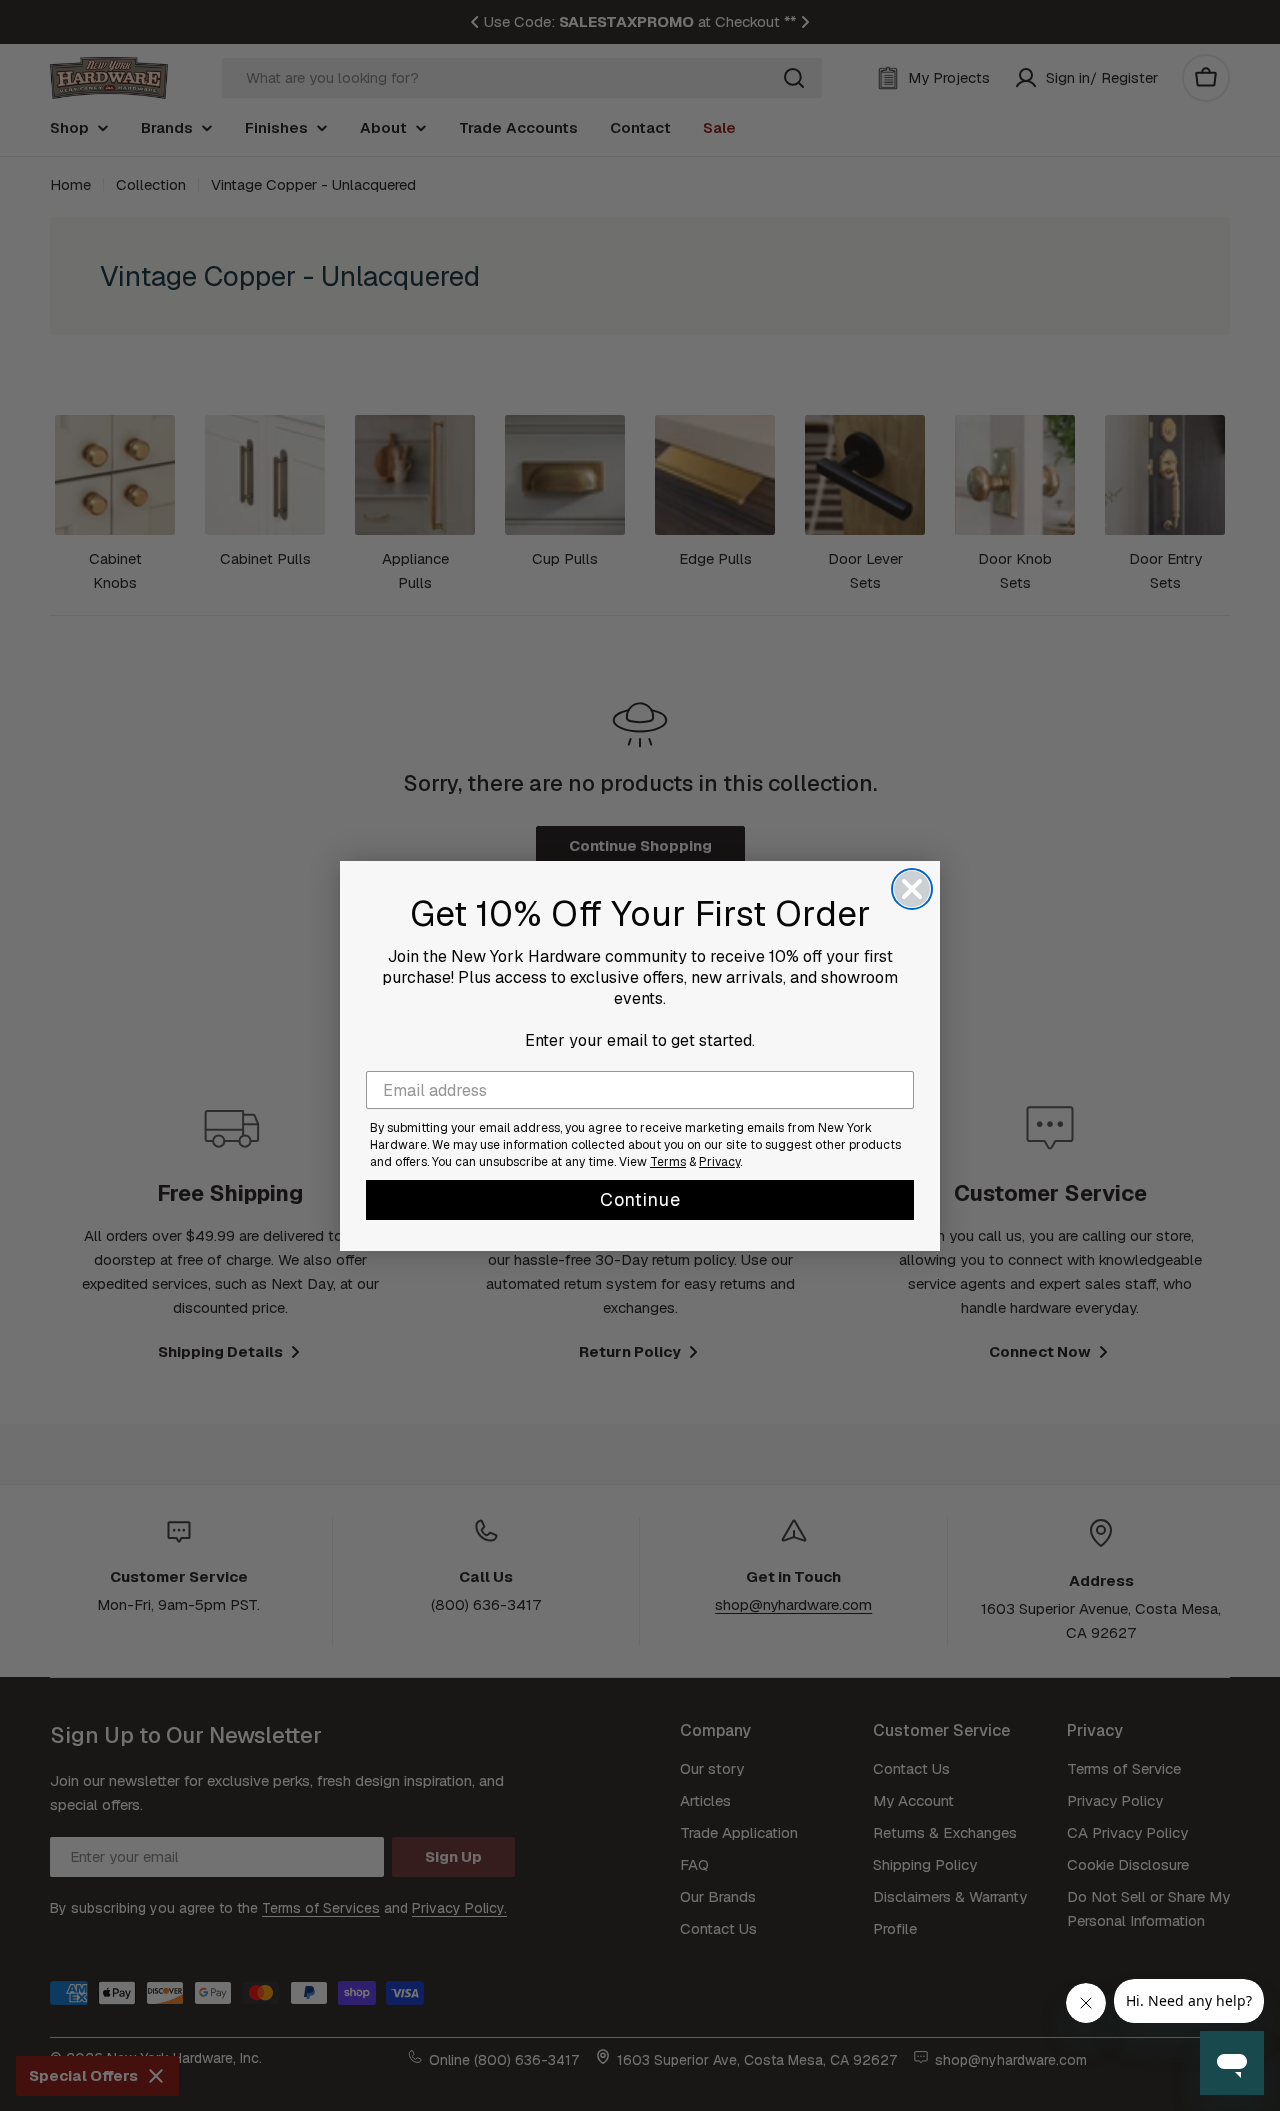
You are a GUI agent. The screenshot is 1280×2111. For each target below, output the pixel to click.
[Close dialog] (912, 889)
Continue (640, 1199)
